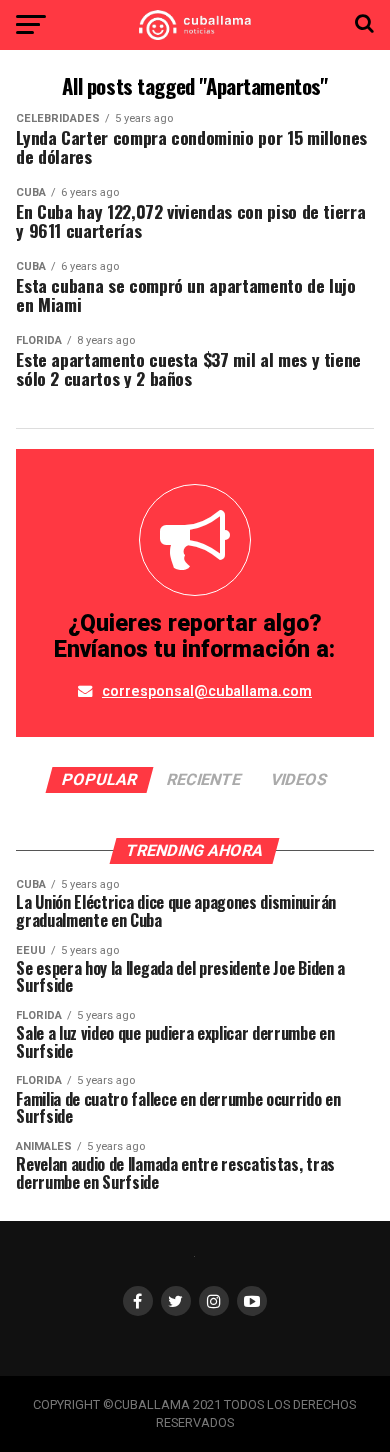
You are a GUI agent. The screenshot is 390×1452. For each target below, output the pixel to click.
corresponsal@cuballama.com (207, 691)
